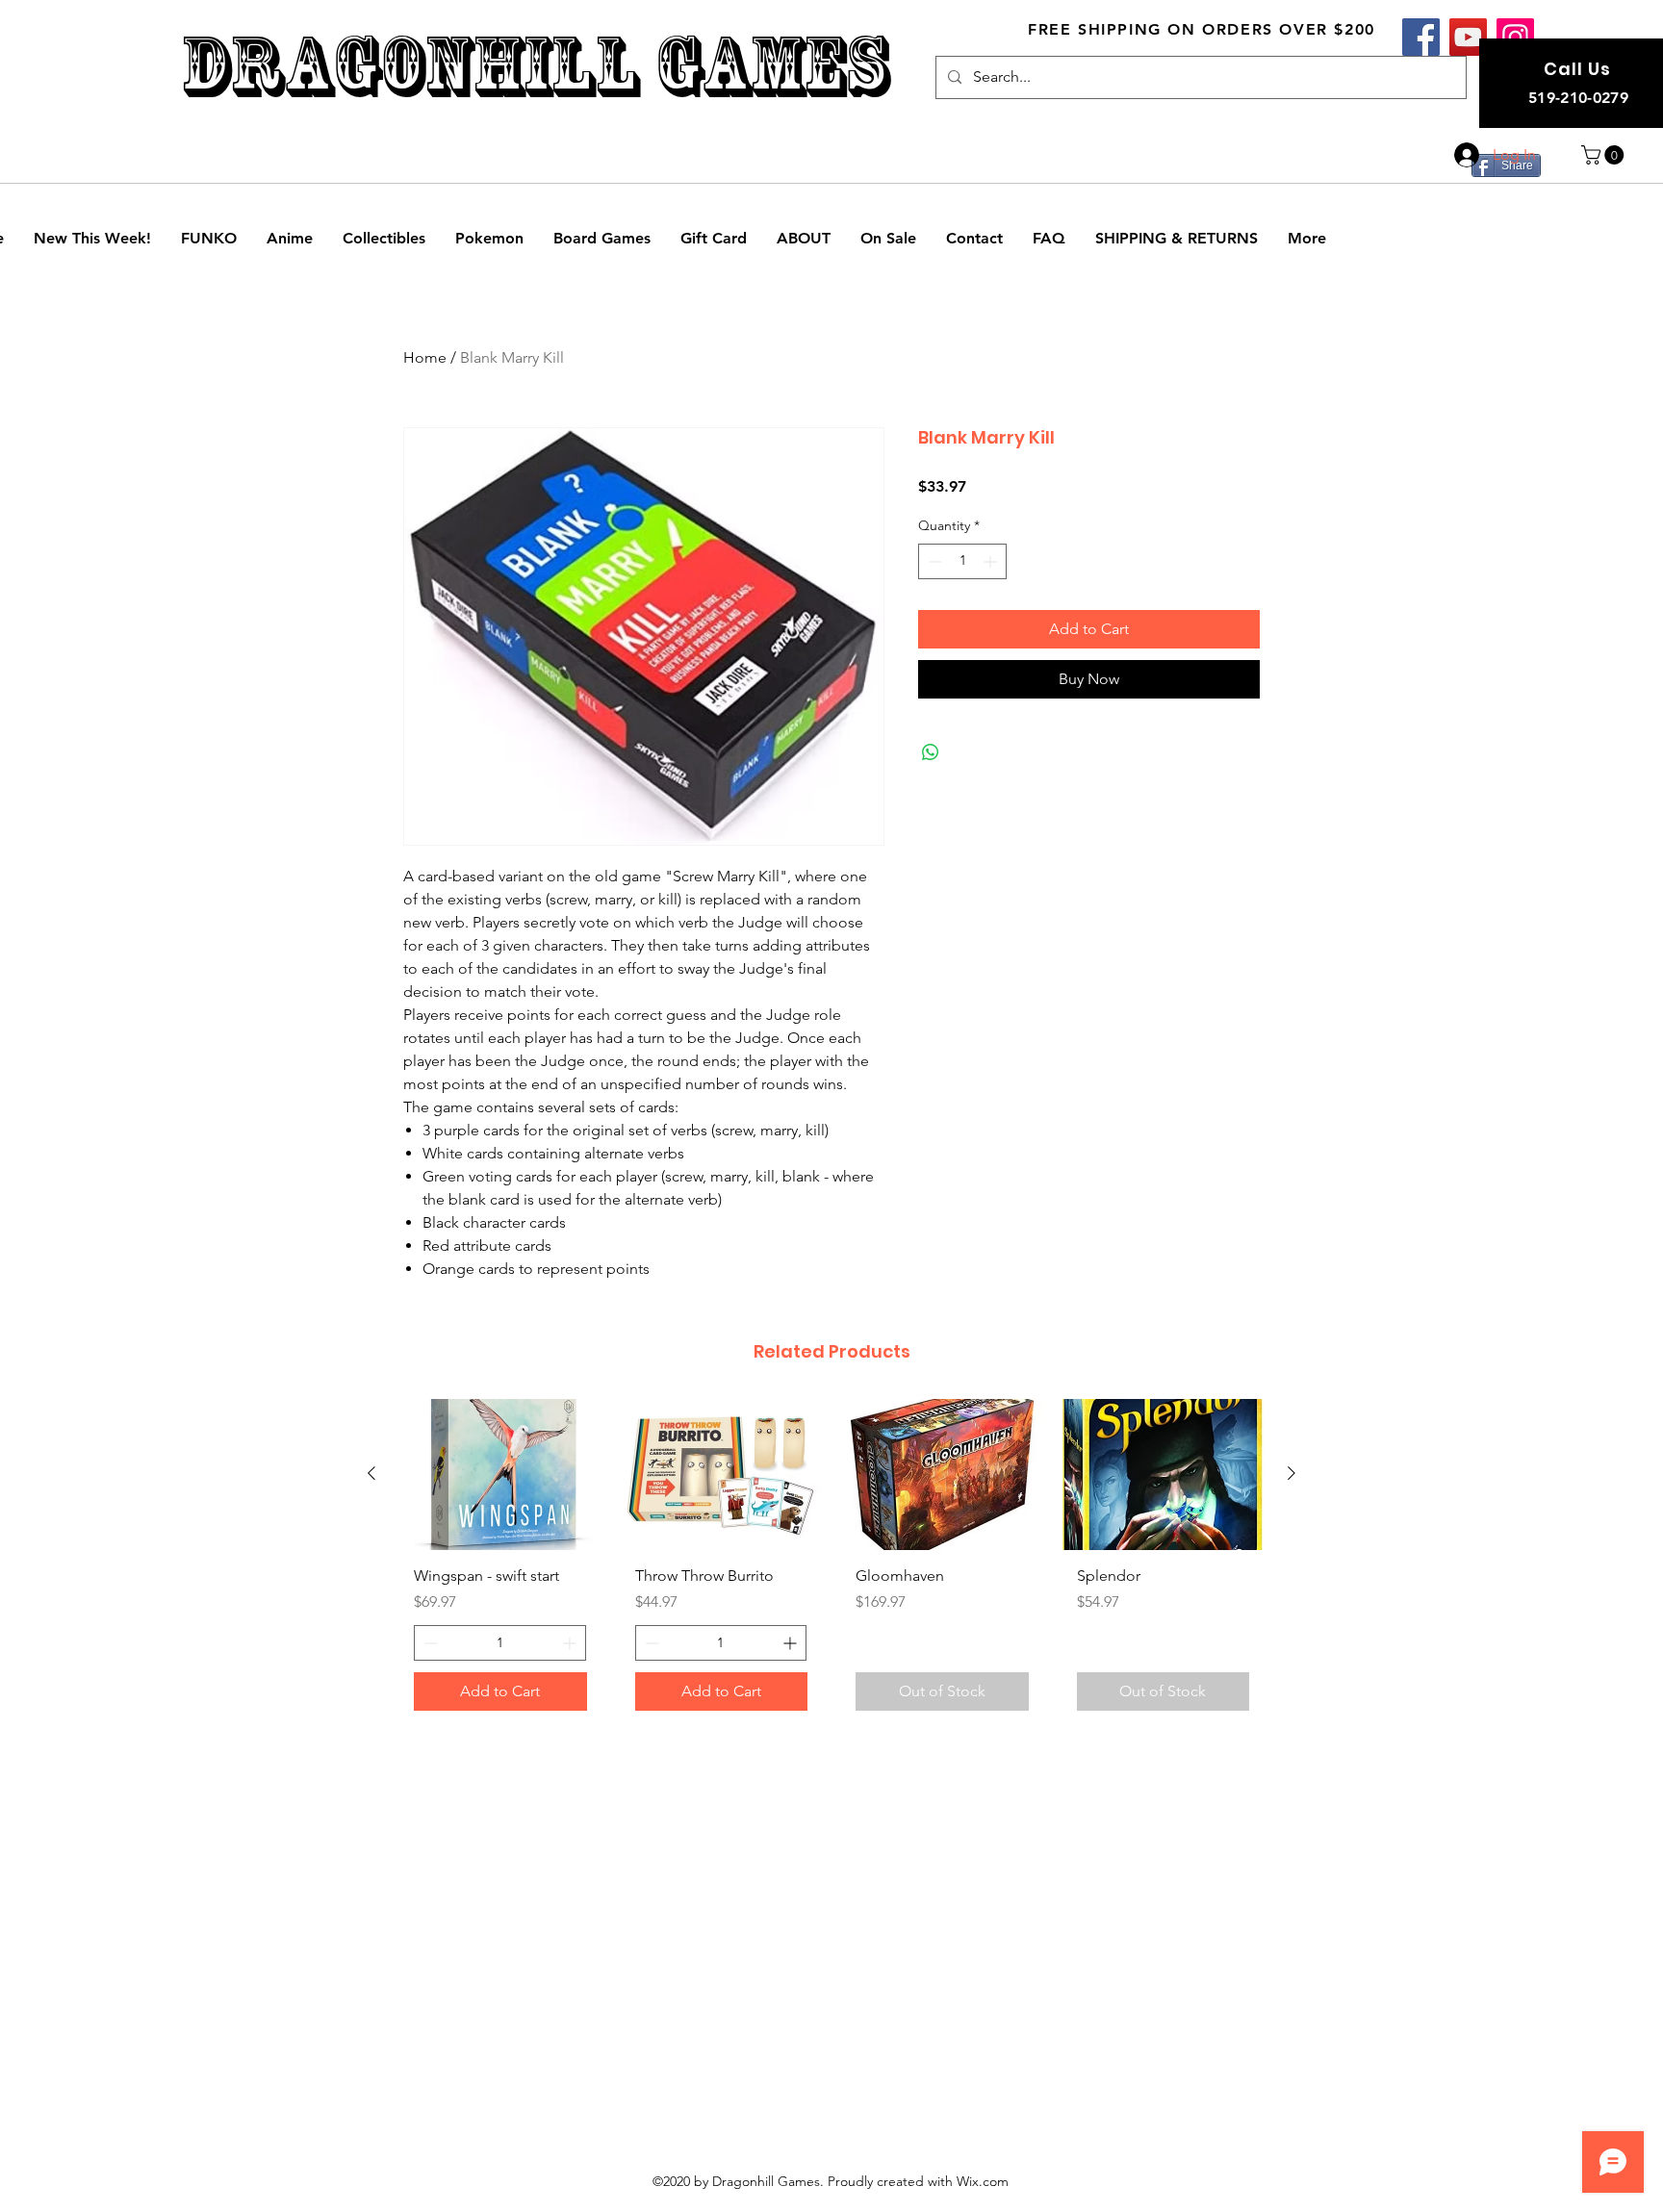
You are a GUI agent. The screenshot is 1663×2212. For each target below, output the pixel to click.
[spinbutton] (962, 561)
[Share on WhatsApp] (931, 752)
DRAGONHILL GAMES (535, 66)
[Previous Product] (371, 1473)
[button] (1605, 155)
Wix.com (983, 2181)
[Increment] (992, 561)
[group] (831, 1563)
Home (425, 357)
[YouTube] (1468, 37)
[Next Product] (1292, 1473)
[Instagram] (1515, 37)
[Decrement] (933, 561)
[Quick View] (500, 1475)
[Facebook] (1421, 37)
